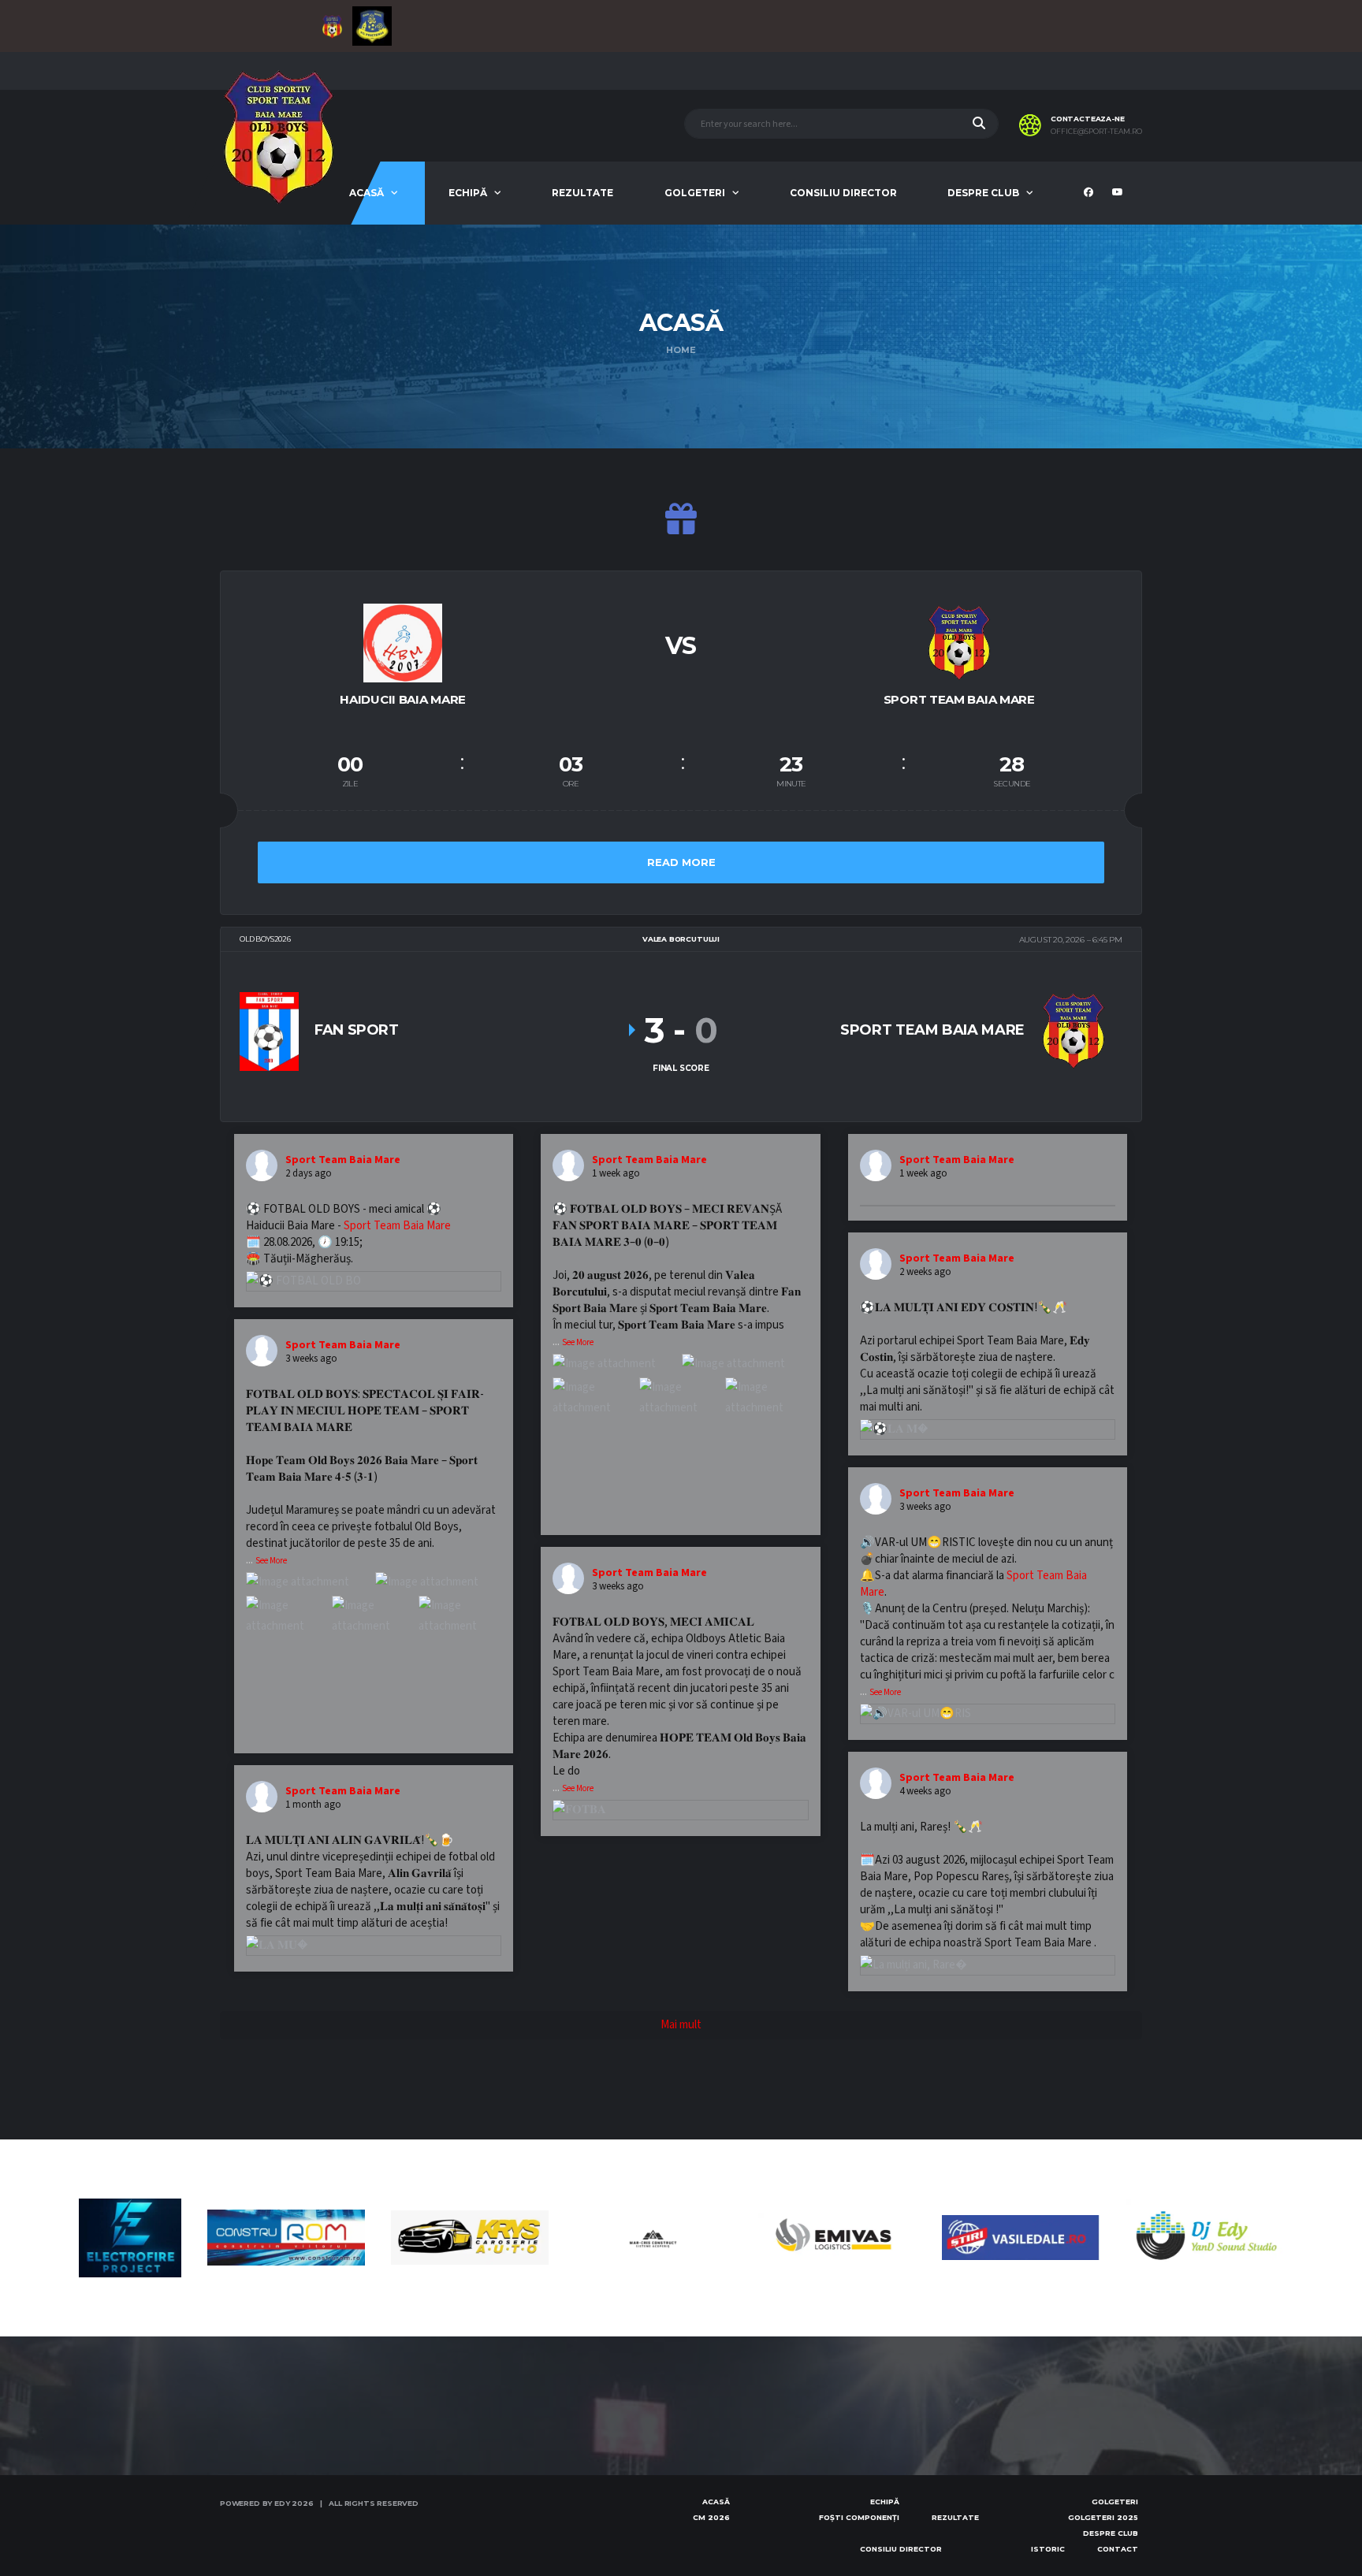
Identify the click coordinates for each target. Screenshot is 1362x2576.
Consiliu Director (843, 193)
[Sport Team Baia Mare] (959, 641)
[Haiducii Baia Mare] (403, 641)
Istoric (1048, 2549)
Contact (1118, 2549)
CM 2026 (711, 2517)
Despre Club (983, 193)
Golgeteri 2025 (1103, 2517)
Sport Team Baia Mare (397, 1226)
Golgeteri (695, 193)
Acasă (367, 193)
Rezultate (582, 193)
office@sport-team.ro (1096, 132)
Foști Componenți (859, 2517)
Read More (681, 862)
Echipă (468, 193)
